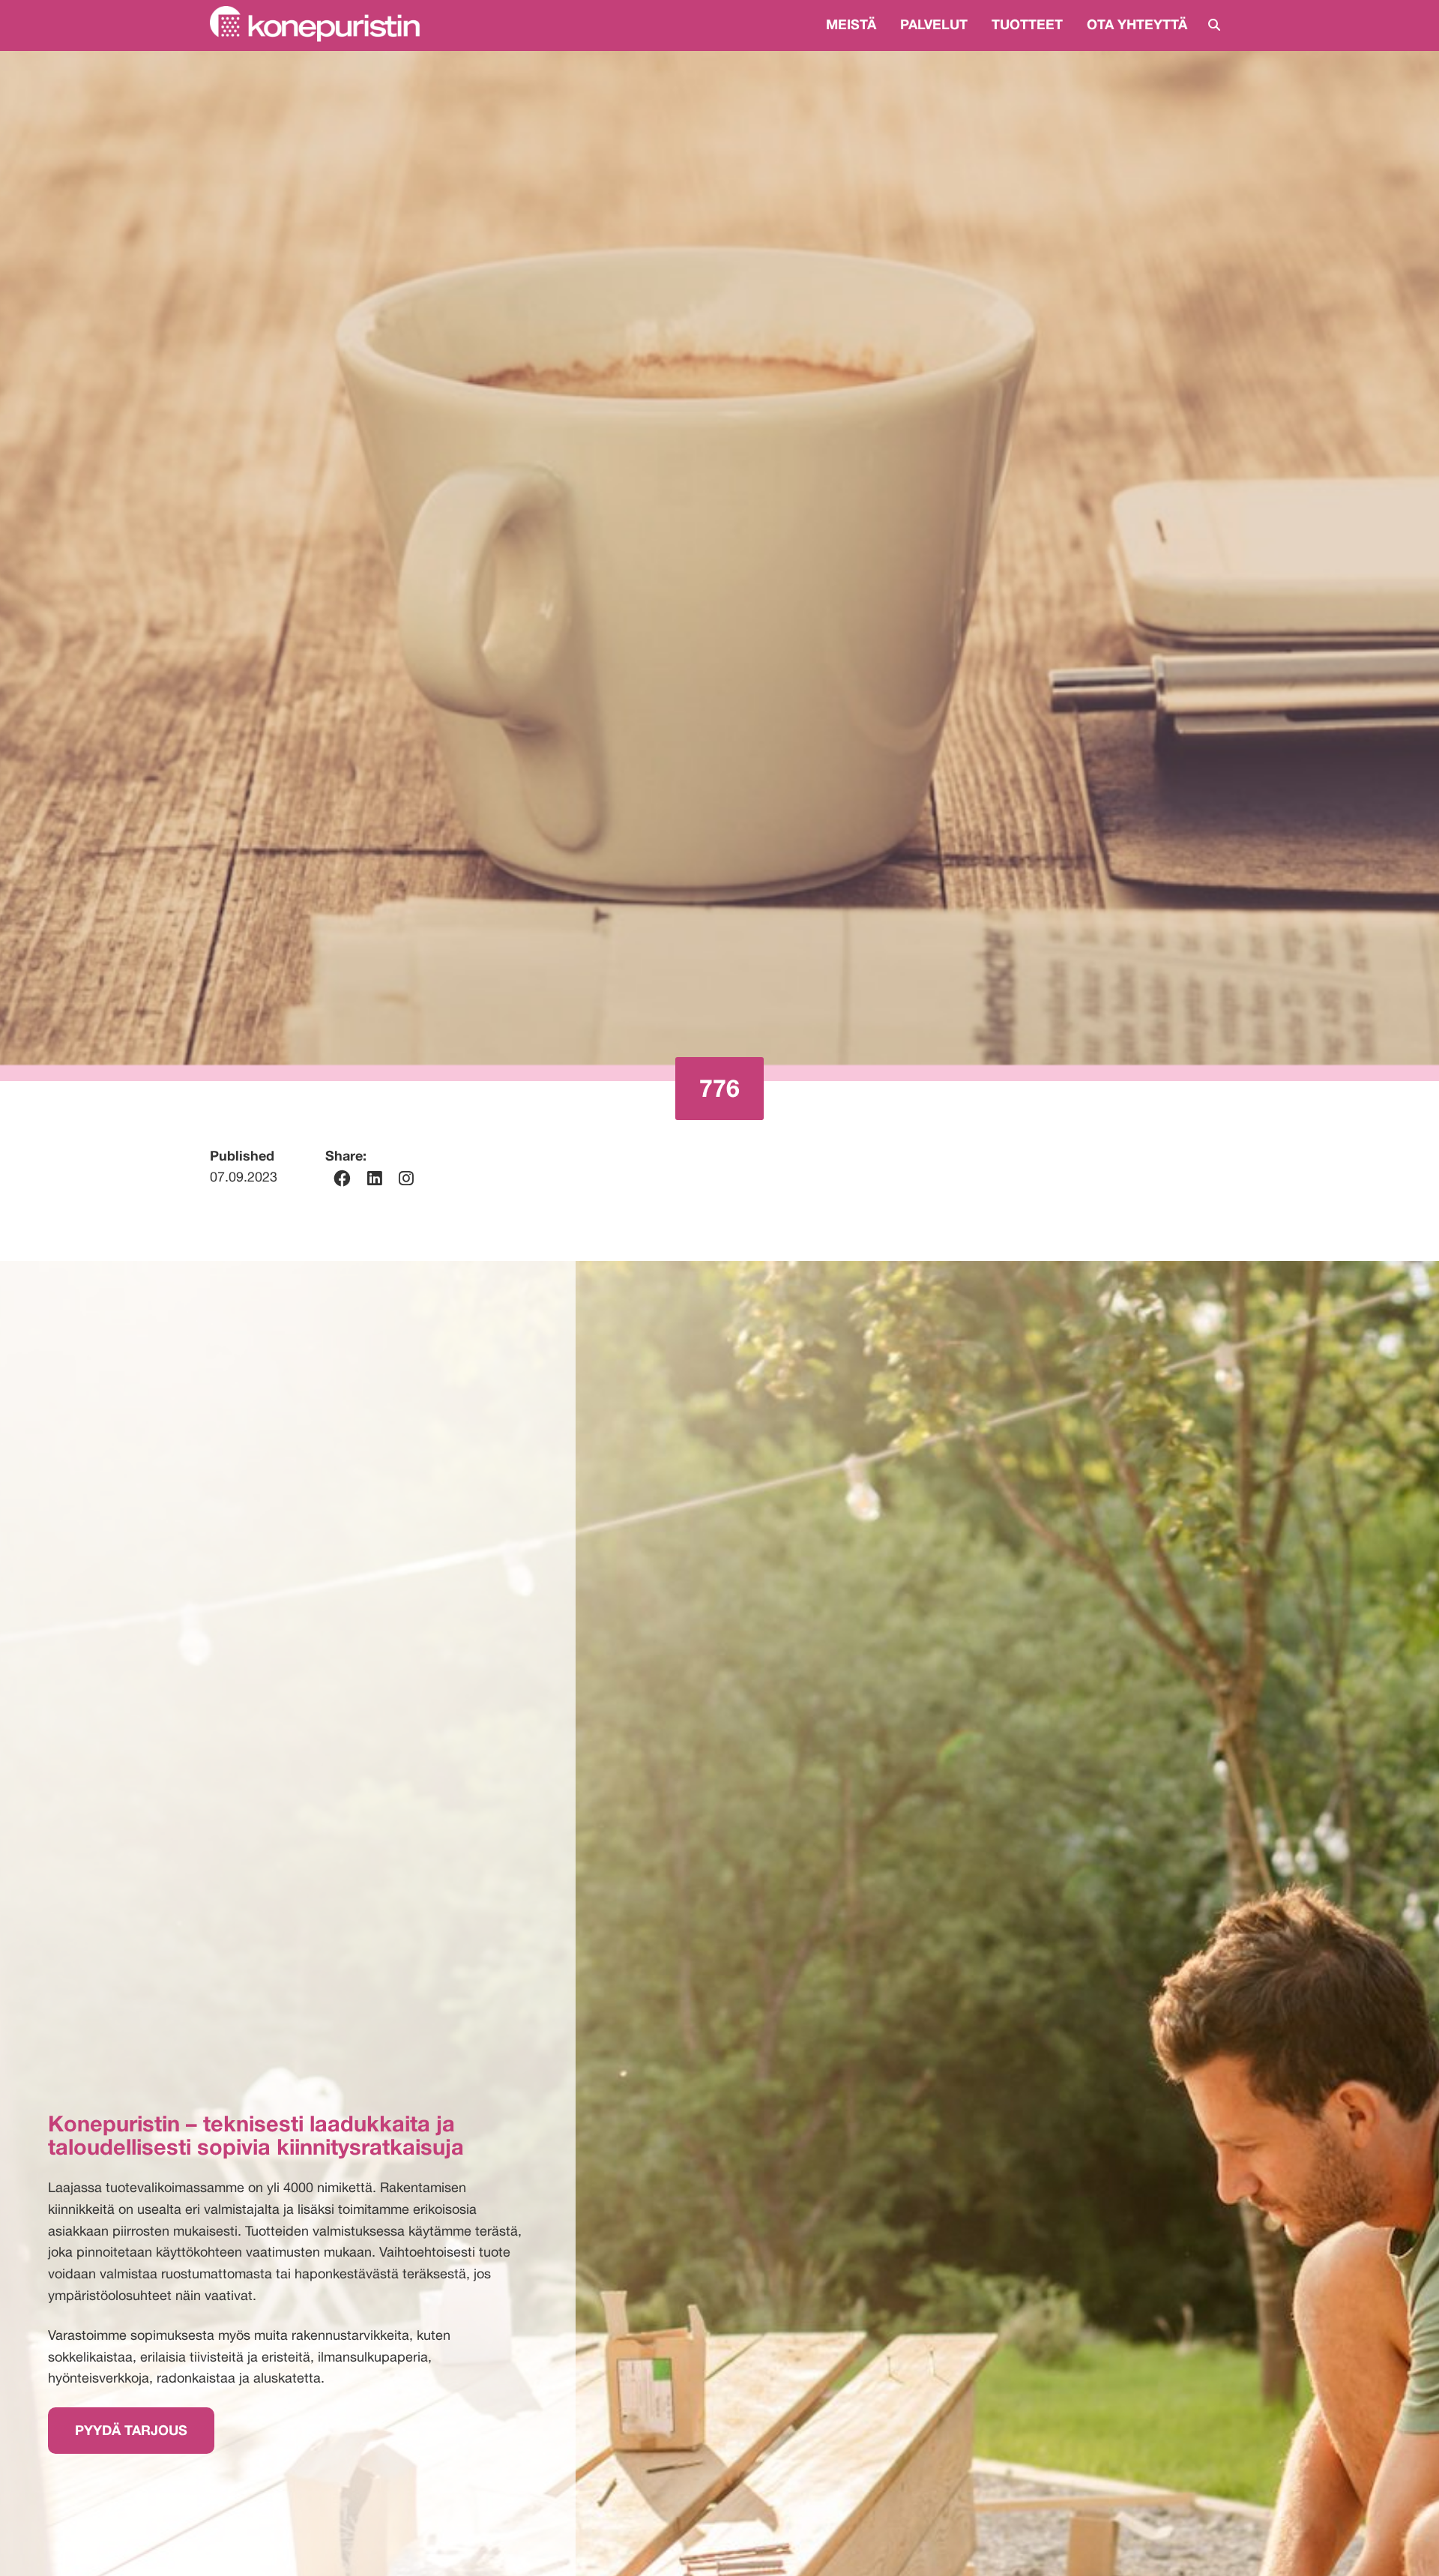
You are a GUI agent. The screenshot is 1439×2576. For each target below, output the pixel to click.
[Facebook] (342, 1179)
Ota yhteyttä (1137, 24)
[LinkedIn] (375, 1179)
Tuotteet (1027, 24)
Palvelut (934, 24)
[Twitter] (406, 1179)
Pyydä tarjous (131, 2430)
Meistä (851, 24)
